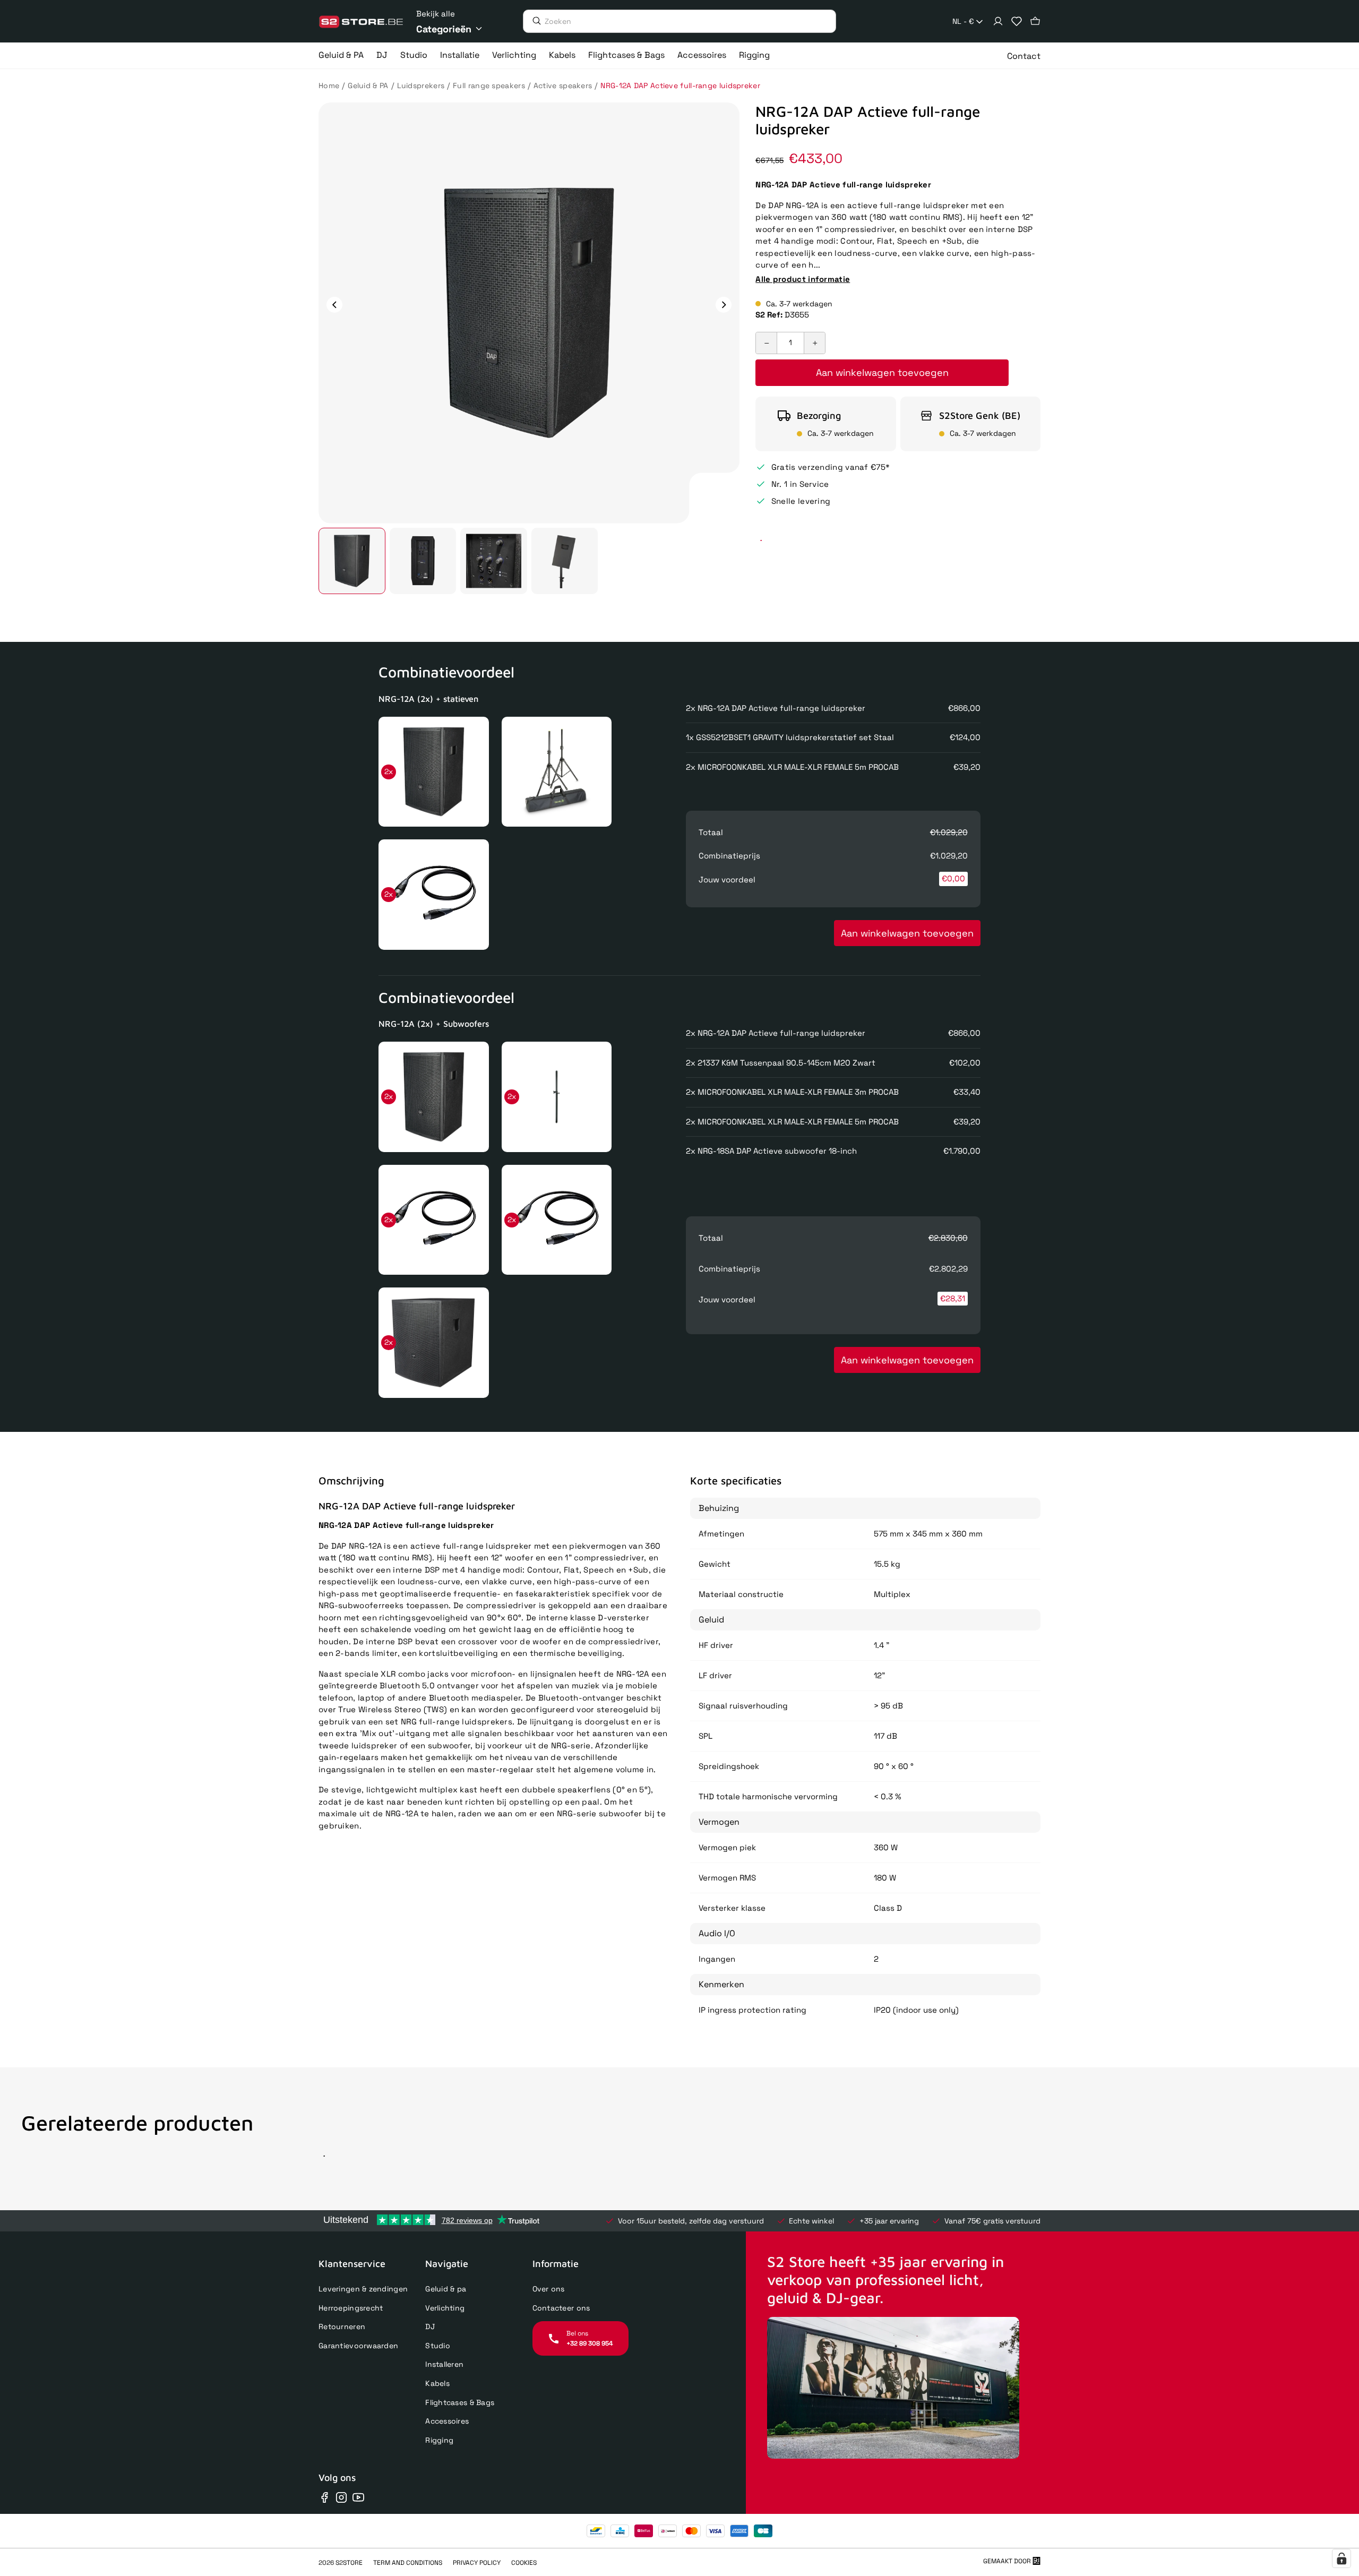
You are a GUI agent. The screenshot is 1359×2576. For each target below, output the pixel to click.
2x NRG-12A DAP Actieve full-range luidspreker (776, 708)
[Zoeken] (534, 21)
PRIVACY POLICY (477, 2563)
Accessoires (447, 2421)
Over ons (549, 2289)
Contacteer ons (561, 2308)
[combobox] (969, 22)
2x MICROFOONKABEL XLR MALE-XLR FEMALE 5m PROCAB (792, 767)
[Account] (998, 21)
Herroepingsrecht (351, 2308)
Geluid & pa (446, 2289)
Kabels (437, 2383)
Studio (438, 2346)
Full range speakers (489, 85)
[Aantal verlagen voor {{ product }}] (767, 343)
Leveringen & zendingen (363, 2289)
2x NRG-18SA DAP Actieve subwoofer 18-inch (771, 1151)
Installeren (444, 2364)
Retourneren (342, 2326)
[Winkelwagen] (1035, 21)
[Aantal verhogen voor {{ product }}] (814, 343)
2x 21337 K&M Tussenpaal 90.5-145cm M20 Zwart (781, 1063)
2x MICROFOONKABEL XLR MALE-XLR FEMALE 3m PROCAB (792, 1092)
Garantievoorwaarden (358, 2346)
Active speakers (563, 85)
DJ (430, 2326)
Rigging (439, 2440)
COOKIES (524, 2563)
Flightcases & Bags (460, 2402)
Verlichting (445, 2308)
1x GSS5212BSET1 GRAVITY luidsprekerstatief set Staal (790, 737)
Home (329, 85)
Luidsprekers (421, 85)
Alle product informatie (803, 279)
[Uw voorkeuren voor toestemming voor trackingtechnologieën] (1341, 2558)
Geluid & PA (368, 85)
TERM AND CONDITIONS (408, 2563)
